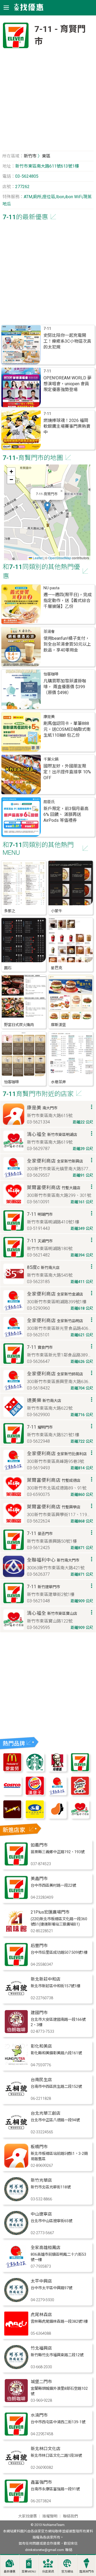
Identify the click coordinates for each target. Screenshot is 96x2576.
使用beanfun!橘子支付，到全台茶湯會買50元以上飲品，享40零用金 (67, 644)
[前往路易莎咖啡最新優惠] (57, 1817)
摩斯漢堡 (58, 1025)
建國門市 (39, 2013)
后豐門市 (39, 1946)
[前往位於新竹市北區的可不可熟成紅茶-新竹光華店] (16, 2200)
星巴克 (57, 968)
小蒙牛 (57, 911)
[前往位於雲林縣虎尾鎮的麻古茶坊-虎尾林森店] (16, 2334)
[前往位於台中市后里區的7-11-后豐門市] (16, 1965)
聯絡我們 (70, 2516)
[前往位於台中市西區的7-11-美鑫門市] (16, 1898)
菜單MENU (29, 2572)
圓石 (8, 968)
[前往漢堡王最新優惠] (35, 1794)
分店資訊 (48, 2572)
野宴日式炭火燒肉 (19, 1025)
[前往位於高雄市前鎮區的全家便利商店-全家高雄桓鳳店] (16, 2267)
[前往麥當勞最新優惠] (12, 1770)
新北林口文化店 (46, 2449)
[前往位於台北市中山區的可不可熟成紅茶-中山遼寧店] (16, 2233)
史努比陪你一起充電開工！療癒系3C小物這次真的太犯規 (67, 341)
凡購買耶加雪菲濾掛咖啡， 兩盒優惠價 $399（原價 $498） (65, 687)
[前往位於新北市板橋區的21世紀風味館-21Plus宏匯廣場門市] (16, 1932)
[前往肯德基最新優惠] (57, 1770)
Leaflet (37, 558)
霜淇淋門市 (87, 2572)
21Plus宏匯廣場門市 (50, 1912)
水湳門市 (39, 2415)
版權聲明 (50, 2516)
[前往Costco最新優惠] (12, 1794)
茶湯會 (49, 632)
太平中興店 (41, 2281)
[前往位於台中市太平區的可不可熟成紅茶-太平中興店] (16, 2301)
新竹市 (30, 156)
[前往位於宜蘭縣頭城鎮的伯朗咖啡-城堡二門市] (16, 2401)
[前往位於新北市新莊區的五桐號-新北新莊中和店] (16, 1999)
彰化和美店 (41, 2046)
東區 (46, 156)
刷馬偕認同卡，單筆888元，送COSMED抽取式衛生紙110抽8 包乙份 (67, 729)
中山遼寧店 (41, 2214)
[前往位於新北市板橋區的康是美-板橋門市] (16, 2166)
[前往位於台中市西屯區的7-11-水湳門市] (16, 2435)
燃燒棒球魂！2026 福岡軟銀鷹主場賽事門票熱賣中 (67, 426)
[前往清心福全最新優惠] (80, 1817)
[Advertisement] (48, 102)
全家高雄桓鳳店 (46, 2248)
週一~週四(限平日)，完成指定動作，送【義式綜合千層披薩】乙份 (68, 601)
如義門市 (39, 1845)
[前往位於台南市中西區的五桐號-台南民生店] (16, 2099)
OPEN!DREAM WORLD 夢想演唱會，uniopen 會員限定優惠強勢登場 (67, 384)
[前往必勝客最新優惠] (80, 1794)
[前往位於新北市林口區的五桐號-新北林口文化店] (16, 2468)
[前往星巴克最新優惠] (35, 1770)
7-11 (47, 329)
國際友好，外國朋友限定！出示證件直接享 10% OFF (67, 772)
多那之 (10, 911)
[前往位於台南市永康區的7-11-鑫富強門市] (16, 2502)
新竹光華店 (41, 2180)
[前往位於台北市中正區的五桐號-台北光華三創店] (16, 2133)
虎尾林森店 (41, 2315)
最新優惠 (10, 2572)
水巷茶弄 (58, 1082)
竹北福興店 (41, 2348)
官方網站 (67, 2572)
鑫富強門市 (41, 2482)
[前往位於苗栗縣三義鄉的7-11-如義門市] (16, 1864)
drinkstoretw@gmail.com (45, 2550)
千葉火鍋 (51, 759)
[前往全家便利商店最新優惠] (57, 1794)
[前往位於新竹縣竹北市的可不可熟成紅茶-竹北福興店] (16, 2368)
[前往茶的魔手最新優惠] (12, 1817)
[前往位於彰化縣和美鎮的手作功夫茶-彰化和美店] (16, 2066)
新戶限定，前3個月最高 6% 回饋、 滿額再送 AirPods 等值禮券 (66, 814)
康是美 (49, 717)
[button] (47, 507)
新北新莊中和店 (46, 1979)
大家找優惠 (27, 2516)
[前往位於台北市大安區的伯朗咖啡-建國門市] (16, 2032)
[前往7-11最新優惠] (80, 1770)
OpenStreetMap (60, 558)
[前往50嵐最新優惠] (35, 1817)
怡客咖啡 (51, 674)
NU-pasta (51, 588)
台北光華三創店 (46, 2113)
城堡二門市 (41, 2382)
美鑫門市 (39, 1879)
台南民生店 (41, 2080)
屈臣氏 (49, 802)
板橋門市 (39, 2147)
